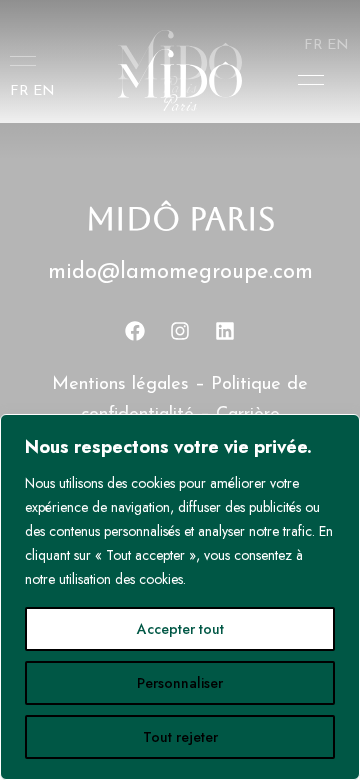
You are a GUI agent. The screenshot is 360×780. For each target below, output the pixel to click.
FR (19, 91)
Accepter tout (180, 629)
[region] (180, 597)
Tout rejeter (180, 737)
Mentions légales (120, 385)
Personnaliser (180, 683)
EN (44, 91)
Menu (306, 80)
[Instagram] (180, 331)
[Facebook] (135, 331)
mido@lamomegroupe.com (180, 272)
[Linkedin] (225, 331)
